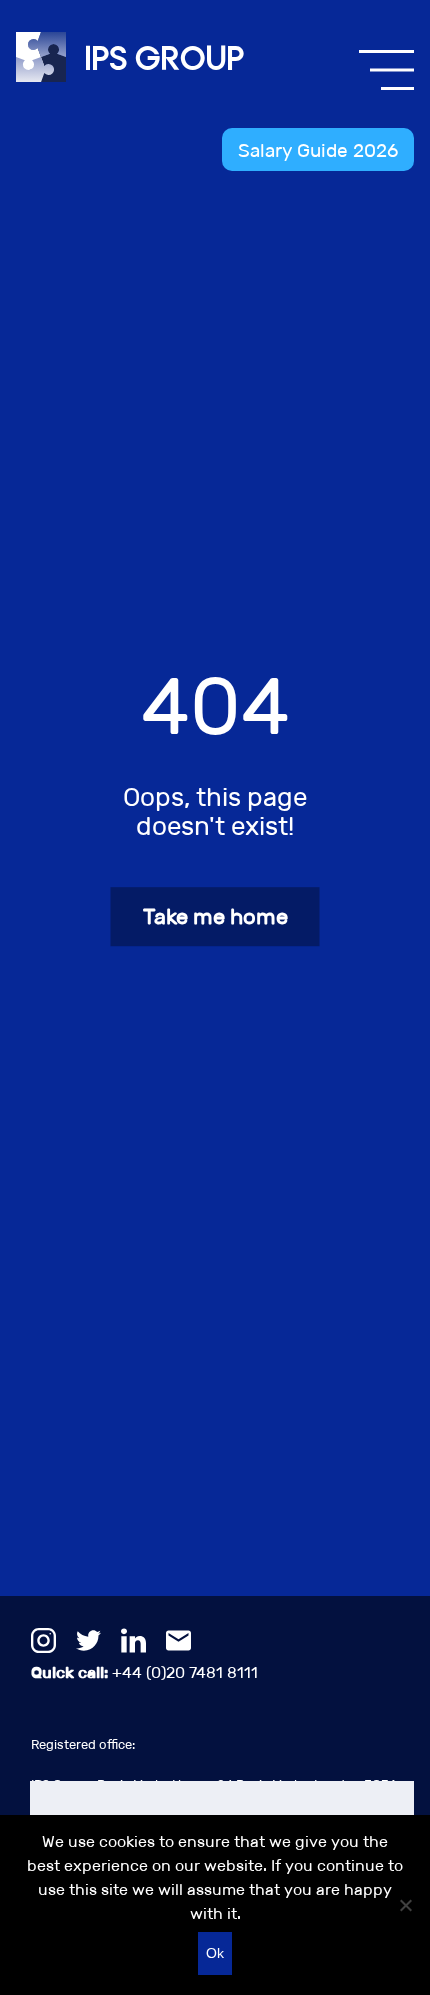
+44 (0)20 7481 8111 (144, 1672)
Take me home (215, 916)
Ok (215, 1953)
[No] (405, 1905)
